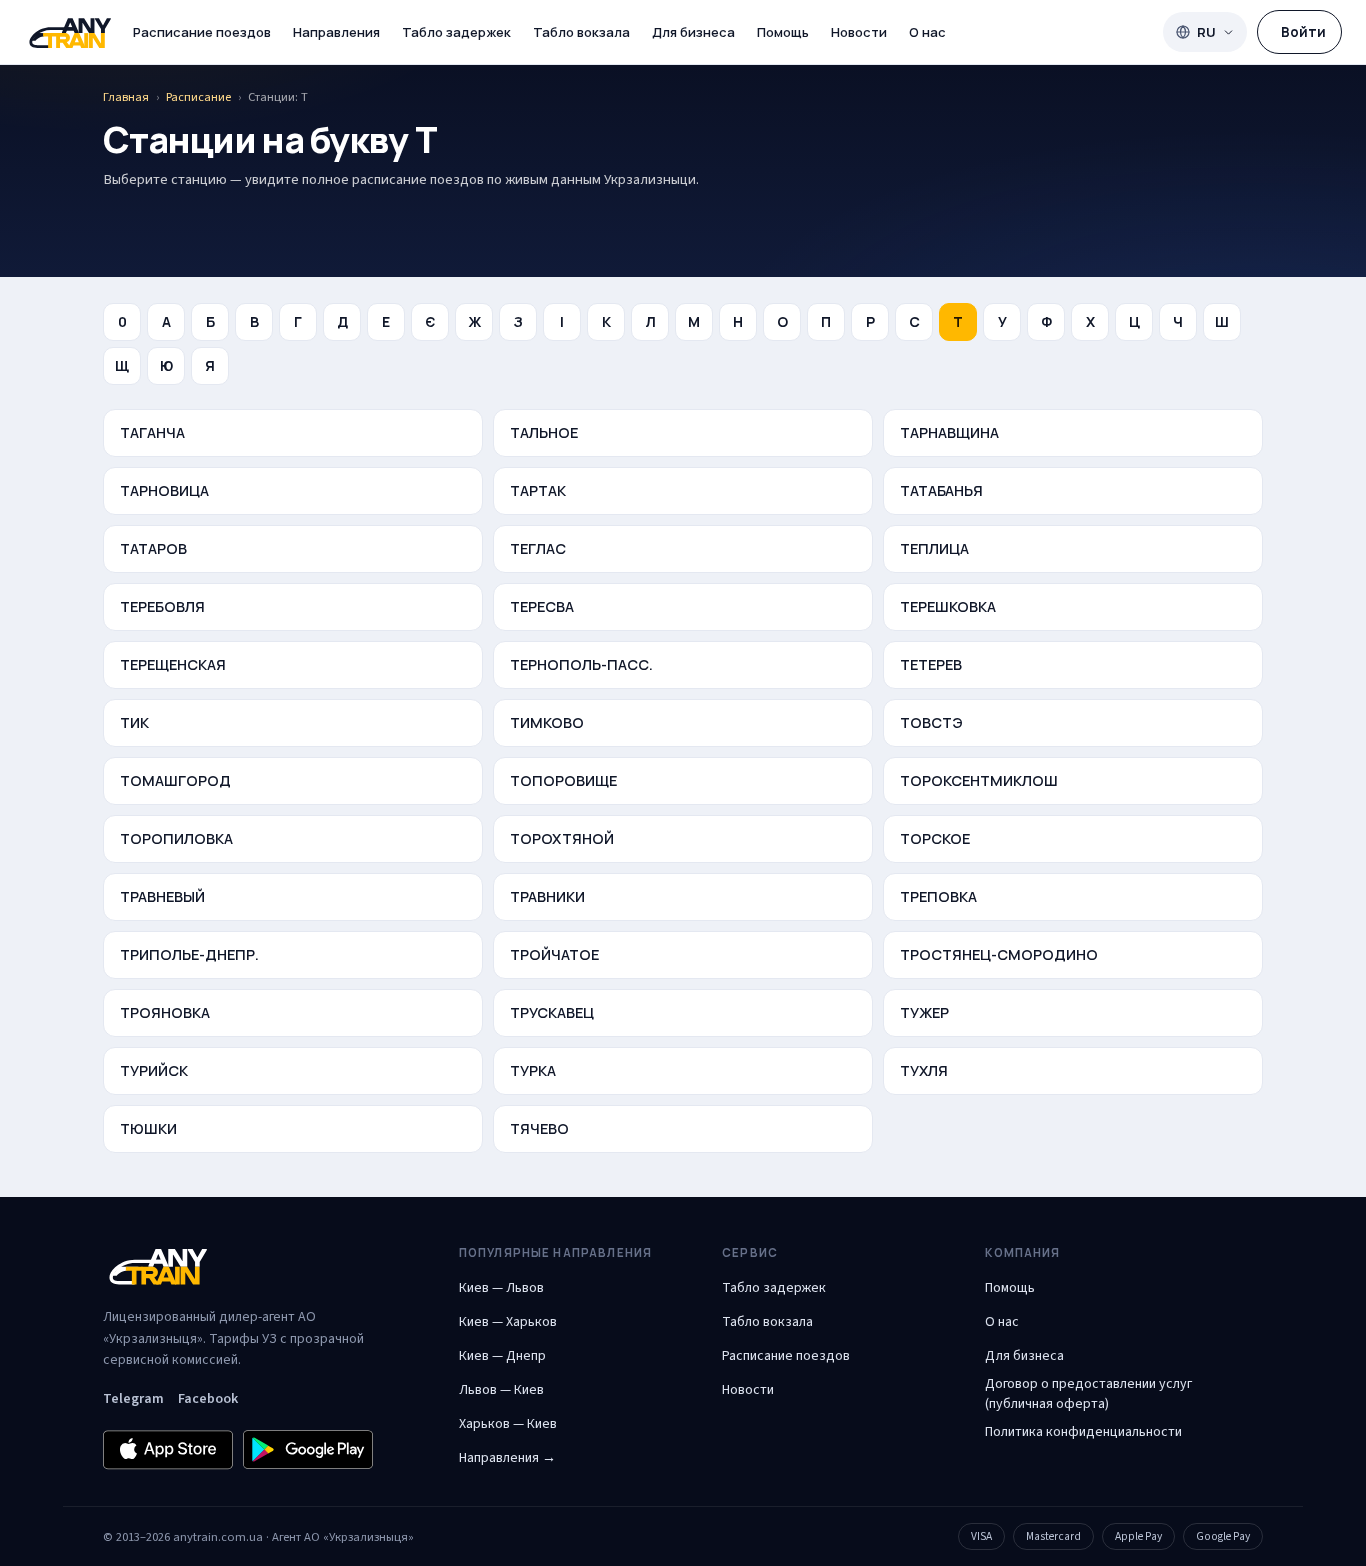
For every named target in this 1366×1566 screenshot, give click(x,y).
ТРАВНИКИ (547, 896)
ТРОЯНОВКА (165, 1012)
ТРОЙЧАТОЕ (554, 954)
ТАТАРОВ (153, 548)
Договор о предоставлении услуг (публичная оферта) (1088, 1394)
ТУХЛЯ (924, 1070)
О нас (927, 32)
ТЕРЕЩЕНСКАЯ (173, 664)
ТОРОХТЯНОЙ (562, 838)
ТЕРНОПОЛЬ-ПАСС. (581, 664)
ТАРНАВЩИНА (949, 432)
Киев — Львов (501, 1288)
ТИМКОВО (547, 722)
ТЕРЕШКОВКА (948, 606)
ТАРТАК (538, 490)
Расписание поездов (202, 32)
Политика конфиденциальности (1083, 1432)
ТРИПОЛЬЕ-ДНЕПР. (189, 954)
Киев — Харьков (508, 1322)
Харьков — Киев (508, 1424)
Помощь (783, 32)
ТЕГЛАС (538, 548)
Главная (126, 97)
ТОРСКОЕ (935, 838)
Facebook (208, 1399)
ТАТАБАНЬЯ (941, 490)
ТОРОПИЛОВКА (176, 838)
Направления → (507, 1458)
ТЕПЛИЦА (934, 548)
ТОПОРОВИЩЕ (563, 780)
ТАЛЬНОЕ (544, 432)
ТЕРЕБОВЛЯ (162, 606)
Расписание (198, 97)
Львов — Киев (501, 1390)
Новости (859, 32)
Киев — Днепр (502, 1356)
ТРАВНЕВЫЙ (162, 896)
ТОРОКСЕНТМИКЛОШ (979, 780)
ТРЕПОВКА (938, 896)
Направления (336, 32)
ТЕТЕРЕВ (931, 664)
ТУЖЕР (924, 1012)
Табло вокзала (581, 32)
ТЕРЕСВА (542, 606)
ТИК (134, 722)
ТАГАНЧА (152, 432)
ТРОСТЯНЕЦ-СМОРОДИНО (999, 954)
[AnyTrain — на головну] (70, 32)
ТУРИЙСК (154, 1070)
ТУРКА (533, 1070)
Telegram (133, 1399)
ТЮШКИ (148, 1128)
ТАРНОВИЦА (164, 490)
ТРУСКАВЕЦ (552, 1012)
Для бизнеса (693, 32)
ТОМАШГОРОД (175, 780)
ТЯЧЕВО (539, 1128)
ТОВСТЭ (931, 722)
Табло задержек (456, 32)
